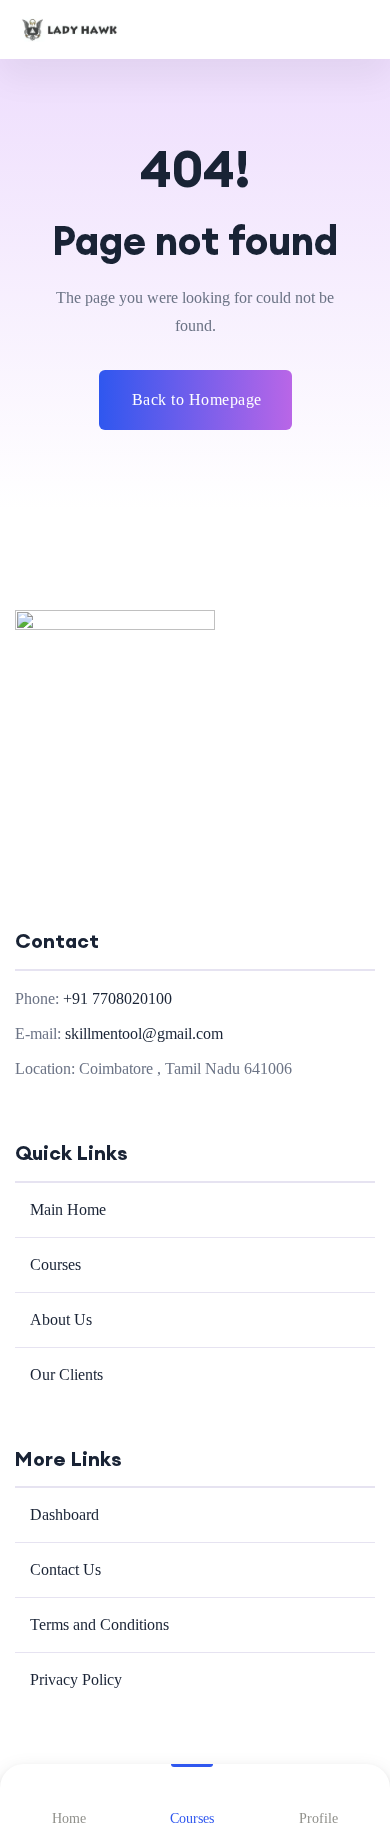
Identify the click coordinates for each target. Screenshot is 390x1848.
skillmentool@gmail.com (144, 1033)
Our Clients (66, 1374)
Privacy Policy (76, 1679)
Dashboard (64, 1514)
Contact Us (65, 1569)
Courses (55, 1264)
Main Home (68, 1209)
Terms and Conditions (99, 1624)
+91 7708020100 (117, 998)
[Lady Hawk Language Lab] (70, 29)
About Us (61, 1319)
